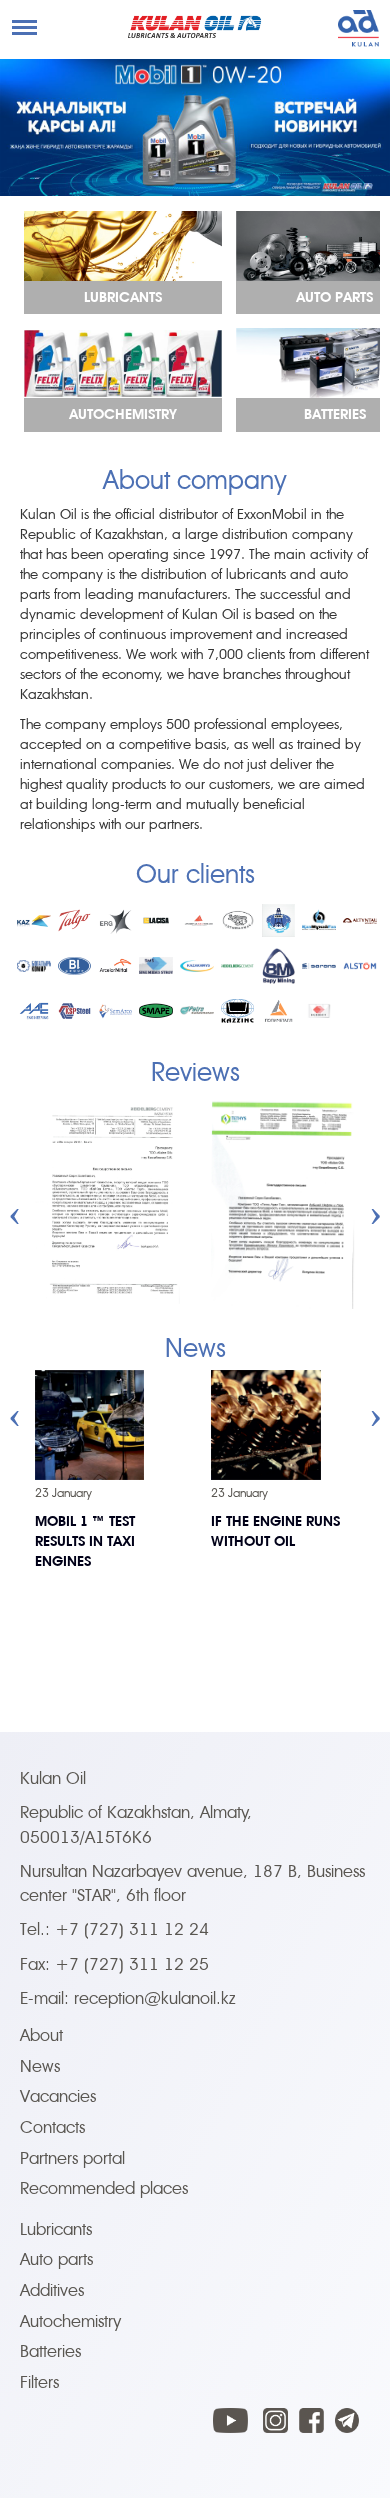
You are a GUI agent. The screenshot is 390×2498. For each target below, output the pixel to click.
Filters (39, 2382)
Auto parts (56, 2259)
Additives (52, 2290)
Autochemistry (70, 2321)
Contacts (52, 2127)
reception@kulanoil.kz (155, 1998)
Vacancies (58, 2096)
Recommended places (104, 2188)
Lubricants (56, 2229)
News (40, 2066)
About (41, 2035)
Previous (15, 1203)
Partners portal (72, 2158)
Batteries (50, 2351)
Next (376, 1203)
